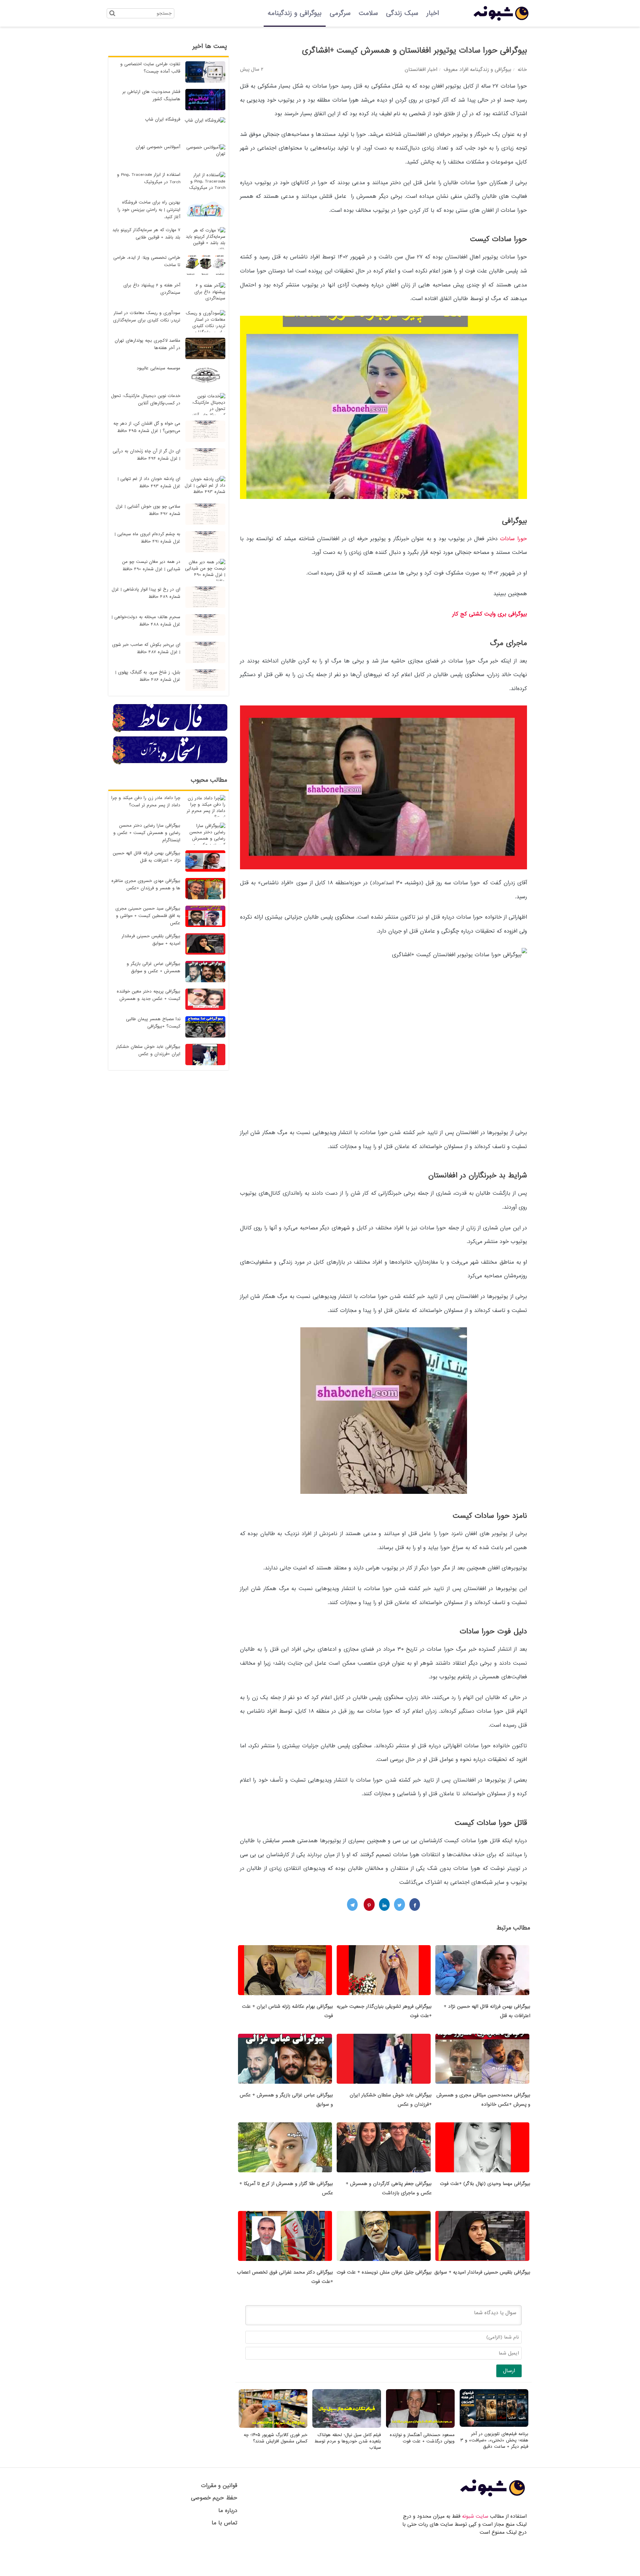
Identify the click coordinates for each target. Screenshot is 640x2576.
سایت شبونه (475, 2516)
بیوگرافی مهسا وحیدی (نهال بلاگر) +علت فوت (485, 2184)
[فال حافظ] (170, 731)
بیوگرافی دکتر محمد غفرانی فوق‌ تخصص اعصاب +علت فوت (285, 2277)
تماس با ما (224, 2523)
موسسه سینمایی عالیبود (158, 368)
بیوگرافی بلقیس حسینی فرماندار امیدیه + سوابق (482, 2272)
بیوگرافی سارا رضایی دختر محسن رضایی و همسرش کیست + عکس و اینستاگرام (147, 833)
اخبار (433, 13)
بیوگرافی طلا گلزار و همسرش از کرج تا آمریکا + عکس (286, 2188)
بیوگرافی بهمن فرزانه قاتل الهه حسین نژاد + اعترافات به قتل (487, 2011)
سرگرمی (340, 13)
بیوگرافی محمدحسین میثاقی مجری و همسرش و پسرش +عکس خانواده (483, 2100)
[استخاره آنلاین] (170, 763)
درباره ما (228, 2511)
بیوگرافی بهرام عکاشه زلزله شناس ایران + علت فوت (287, 2011)
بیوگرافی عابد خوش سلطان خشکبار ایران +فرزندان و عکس (391, 2100)
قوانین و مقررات (219, 2486)
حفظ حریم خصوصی (214, 2498)
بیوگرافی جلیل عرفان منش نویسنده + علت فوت (384, 2272)
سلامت (368, 13)
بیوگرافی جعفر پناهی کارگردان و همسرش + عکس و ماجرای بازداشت (389, 2188)
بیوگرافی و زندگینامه (295, 13)
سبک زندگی (402, 13)
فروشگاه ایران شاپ (163, 119)
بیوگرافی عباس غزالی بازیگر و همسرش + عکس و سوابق (286, 2100)
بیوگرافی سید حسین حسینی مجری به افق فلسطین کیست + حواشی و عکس (148, 916)
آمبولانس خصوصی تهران (158, 147)
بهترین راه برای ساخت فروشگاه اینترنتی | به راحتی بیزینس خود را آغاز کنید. (149, 210)
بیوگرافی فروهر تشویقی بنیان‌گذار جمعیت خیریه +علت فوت (384, 2011)
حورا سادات (513, 539)
